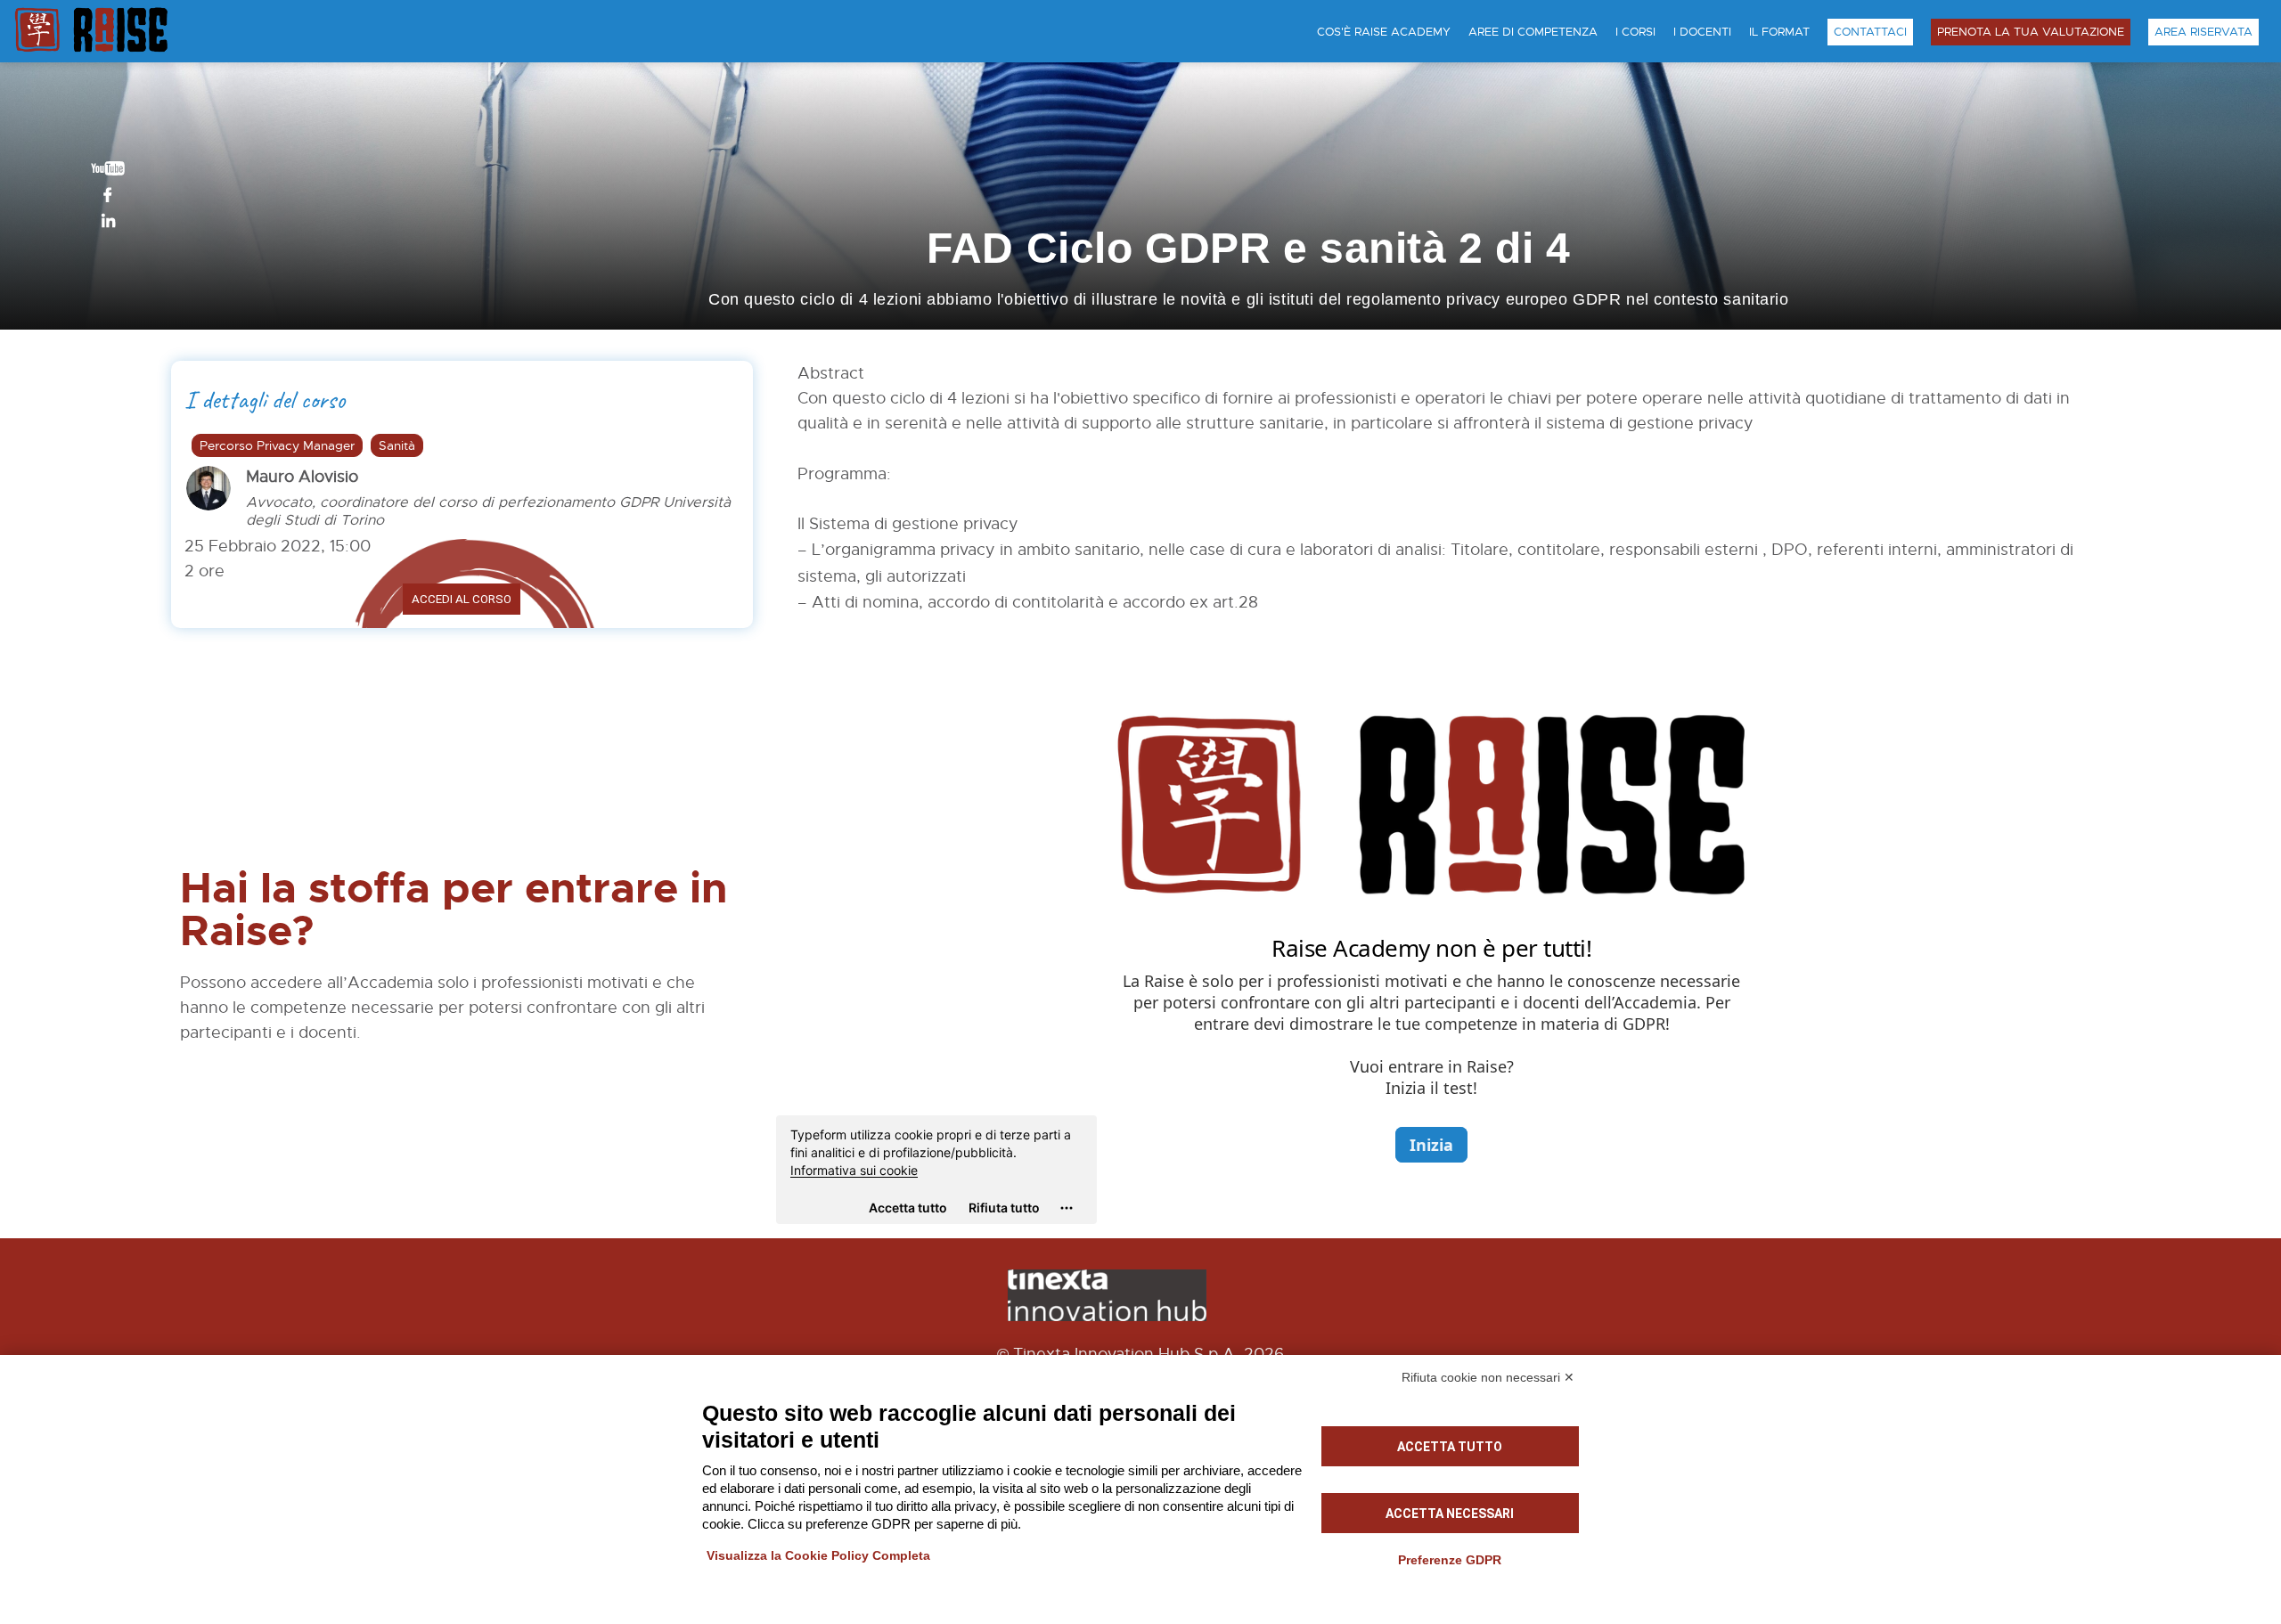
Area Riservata (2203, 32)
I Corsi (1635, 32)
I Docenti (1702, 32)
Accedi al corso (462, 599)
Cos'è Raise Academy (1384, 32)
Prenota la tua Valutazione (2031, 32)
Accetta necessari (1450, 1514)
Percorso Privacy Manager (277, 445)
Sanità (397, 445)
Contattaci (1870, 32)
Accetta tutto (1450, 1447)
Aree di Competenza (1533, 32)
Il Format (1779, 32)
